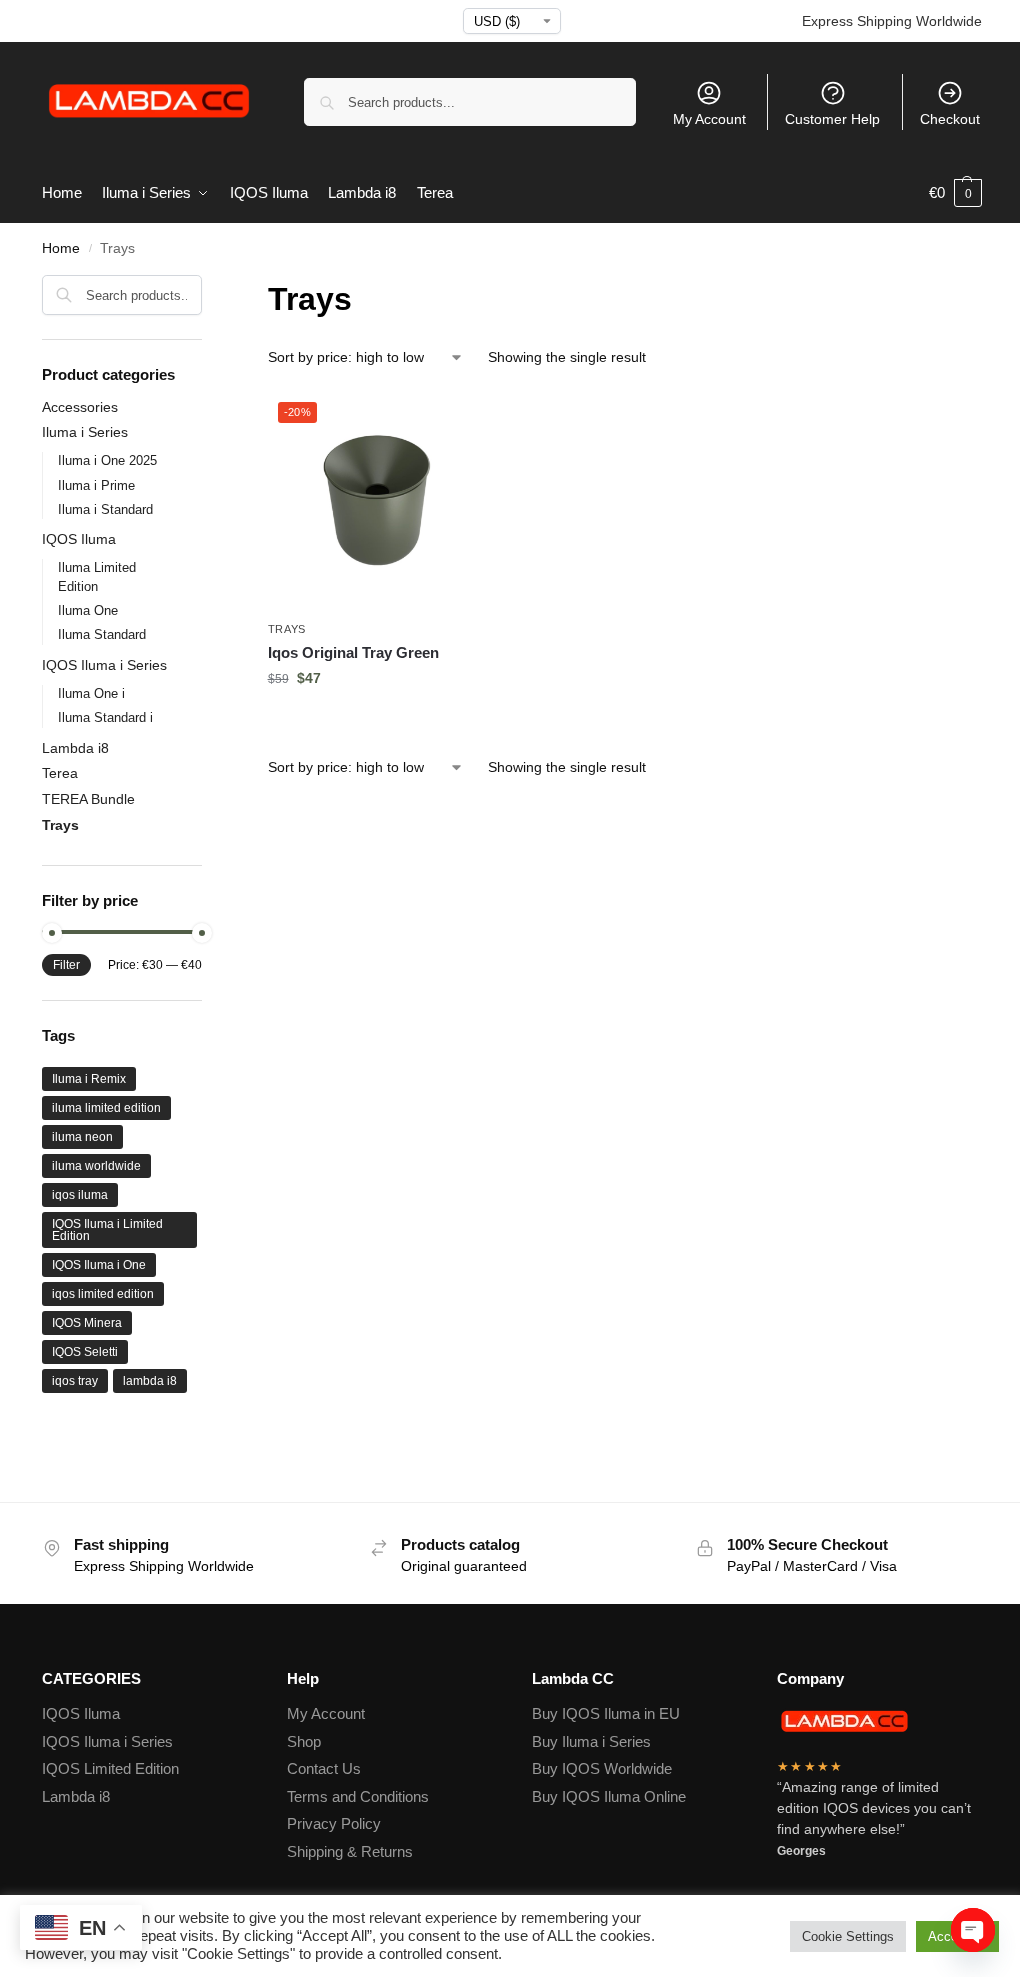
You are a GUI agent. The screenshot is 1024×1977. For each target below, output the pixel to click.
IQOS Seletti (85, 1352)
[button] (955, 193)
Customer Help (832, 119)
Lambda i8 (75, 748)
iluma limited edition (106, 1108)
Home (61, 248)
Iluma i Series (85, 432)
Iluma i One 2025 (107, 460)
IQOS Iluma (79, 539)
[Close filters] (208, 287)
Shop (304, 1741)
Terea (60, 773)
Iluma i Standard (105, 509)
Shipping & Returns (350, 1851)
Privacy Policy (334, 1823)
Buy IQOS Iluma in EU (606, 1713)
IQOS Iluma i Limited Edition (107, 1230)
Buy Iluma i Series (591, 1741)
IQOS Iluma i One (99, 1265)
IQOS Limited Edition (110, 1768)
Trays (287, 629)
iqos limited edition (103, 1294)
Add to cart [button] (377, 721)
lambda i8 (150, 1381)
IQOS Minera (87, 1323)
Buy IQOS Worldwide (602, 1768)
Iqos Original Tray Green (353, 652)
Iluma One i (91, 693)
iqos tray (75, 1381)
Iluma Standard (102, 634)
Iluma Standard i (105, 717)
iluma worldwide (96, 1166)
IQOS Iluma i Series (104, 665)
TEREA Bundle (88, 799)
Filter (66, 965)
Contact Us (324, 1768)
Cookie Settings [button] (848, 1936)
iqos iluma (80, 1195)
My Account (709, 119)
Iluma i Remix (89, 1079)
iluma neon (82, 1137)
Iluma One (88, 610)
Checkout (950, 119)
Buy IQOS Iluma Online (609, 1796)
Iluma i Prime (96, 485)
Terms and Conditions (358, 1796)
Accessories (80, 407)
